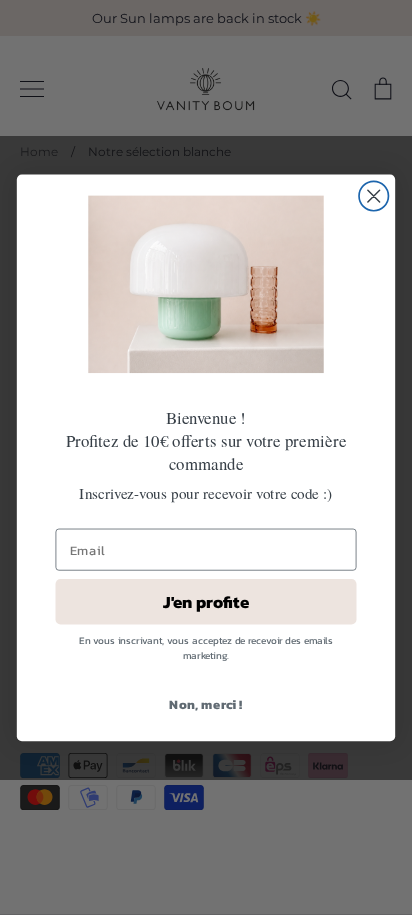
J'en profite (206, 601)
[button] (205, 283)
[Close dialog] (373, 195)
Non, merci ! (205, 704)
